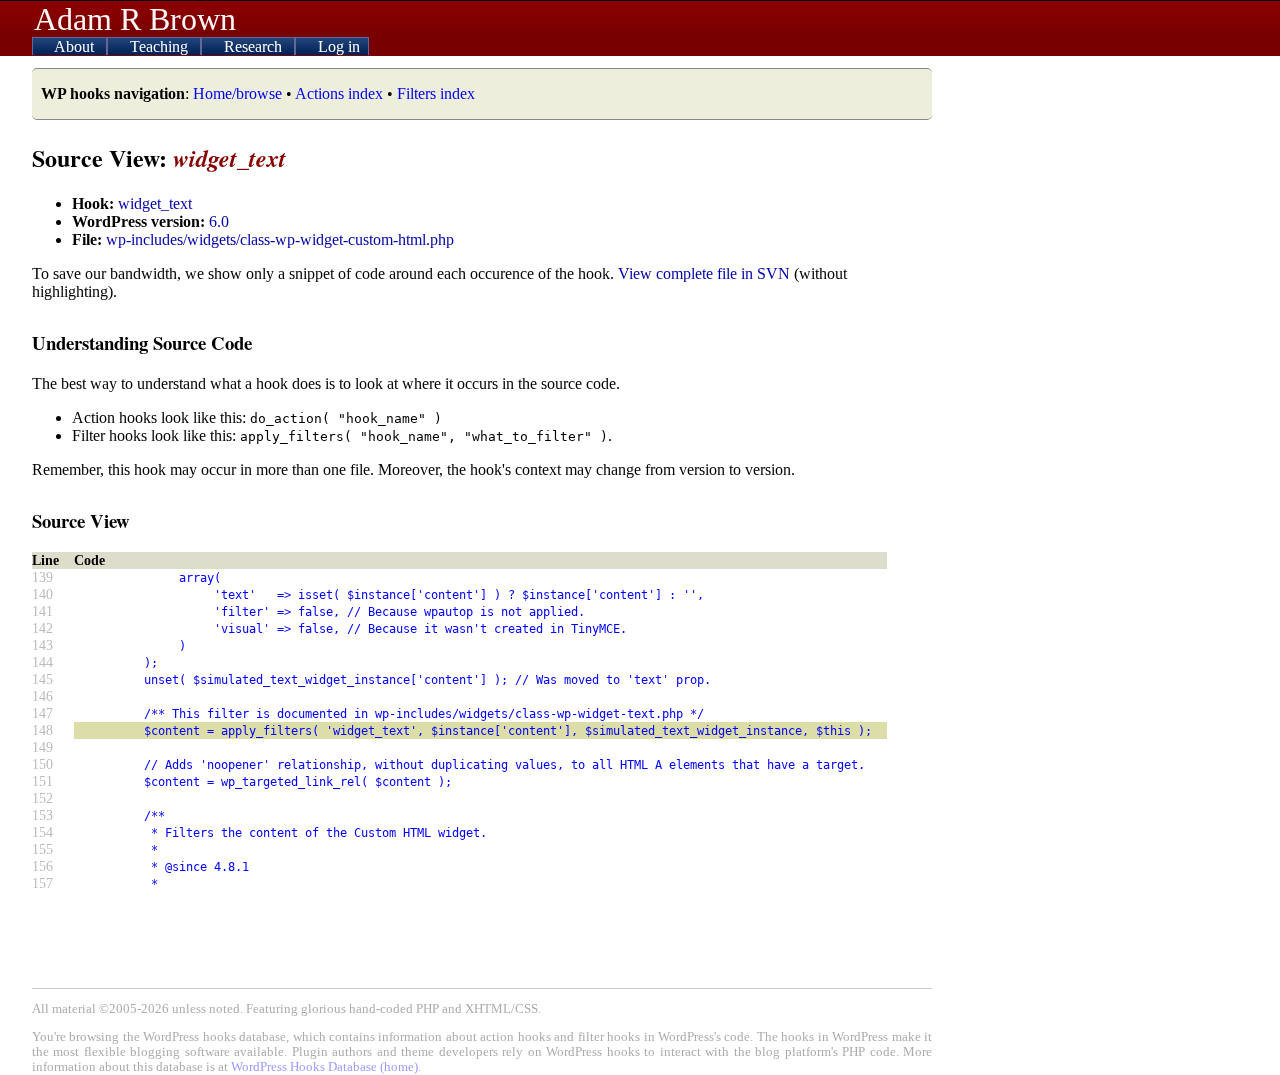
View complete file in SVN (704, 273)
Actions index (339, 93)
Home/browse (237, 93)
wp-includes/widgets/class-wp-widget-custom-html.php (280, 239)
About (76, 46)
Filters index (436, 93)
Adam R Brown (135, 19)
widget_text (155, 203)
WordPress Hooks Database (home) (324, 1067)
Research (255, 46)
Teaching (161, 46)
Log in (339, 46)
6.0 (219, 221)
